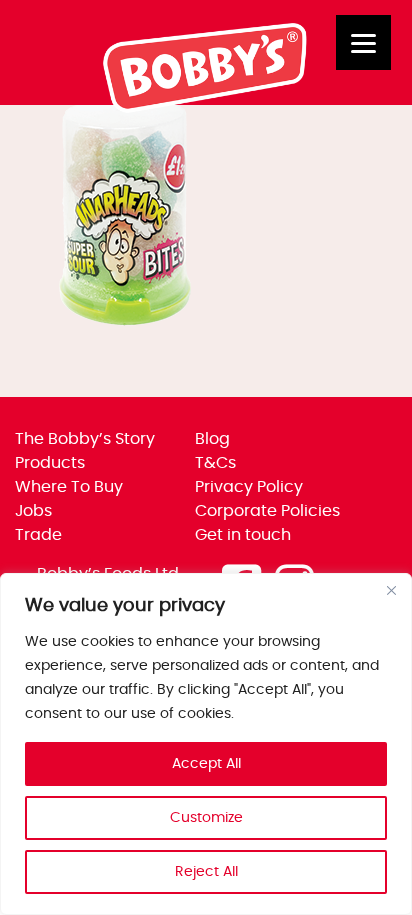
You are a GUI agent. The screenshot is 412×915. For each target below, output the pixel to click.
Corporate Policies (267, 511)
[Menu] (363, 42)
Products (50, 463)
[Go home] (206, 108)
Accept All (206, 764)
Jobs (33, 511)
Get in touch (243, 535)
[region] (206, 744)
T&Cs (215, 463)
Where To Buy (69, 487)
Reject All (206, 872)
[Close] (391, 590)
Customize (206, 818)
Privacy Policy (249, 487)
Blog (212, 439)
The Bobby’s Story (85, 439)
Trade (38, 535)
